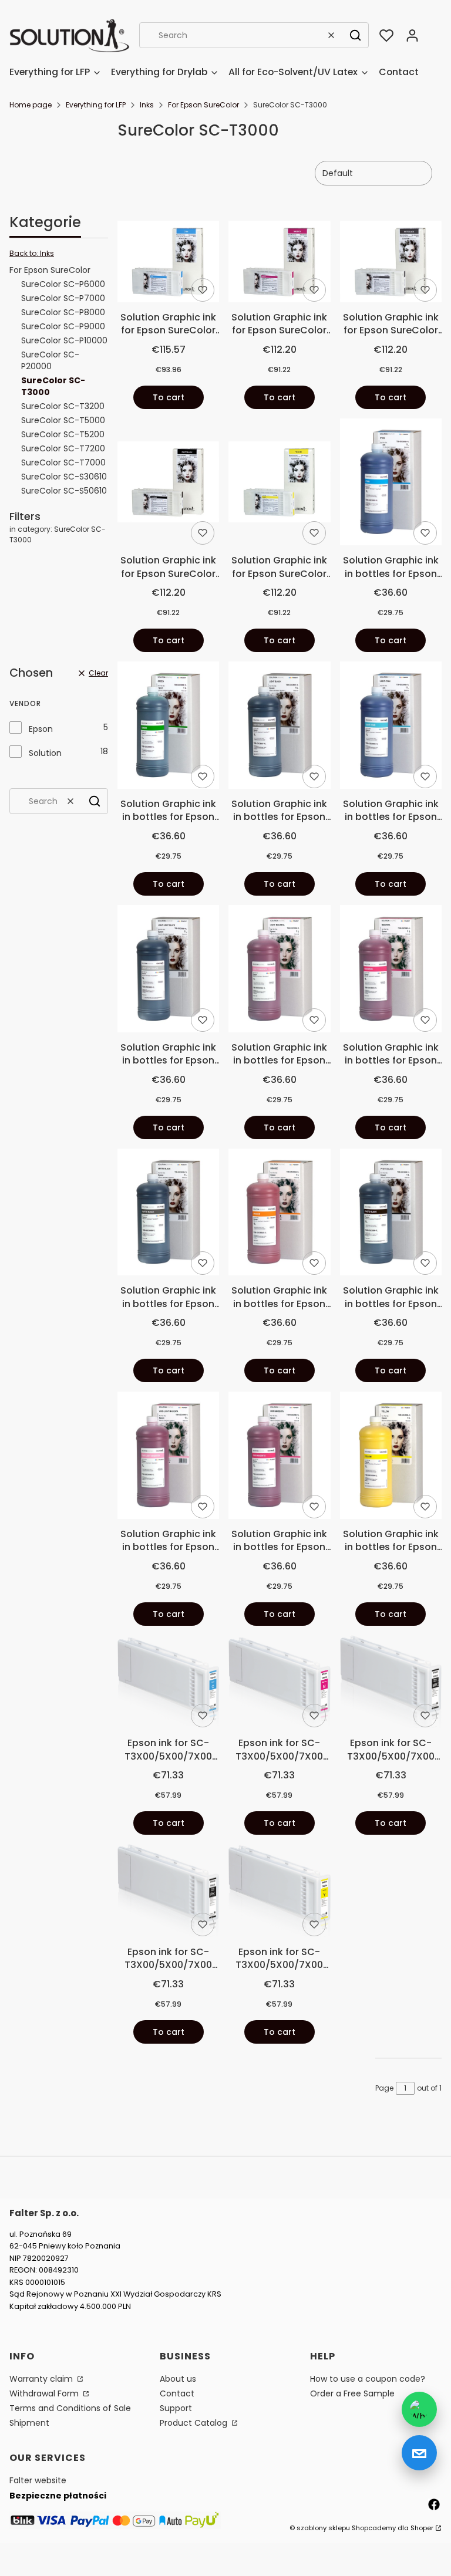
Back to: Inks (32, 253)
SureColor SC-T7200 (63, 448)
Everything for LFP (96, 105)
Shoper (422, 2528)
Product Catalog (195, 2423)
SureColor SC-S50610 (64, 491)
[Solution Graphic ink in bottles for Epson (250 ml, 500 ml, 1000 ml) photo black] (391, 1214)
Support (176, 2408)
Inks (147, 105)
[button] (355, 35)
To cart (169, 397)
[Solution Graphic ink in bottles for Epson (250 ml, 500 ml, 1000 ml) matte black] (168, 1214)
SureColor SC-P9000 (63, 326)
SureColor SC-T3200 (63, 406)
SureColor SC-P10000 (64, 340)
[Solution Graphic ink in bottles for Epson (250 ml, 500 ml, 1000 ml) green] (168, 727)
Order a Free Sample (352, 2393)
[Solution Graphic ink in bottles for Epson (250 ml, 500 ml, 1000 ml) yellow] (391, 1457)
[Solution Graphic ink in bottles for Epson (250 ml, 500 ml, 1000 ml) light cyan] (391, 727)
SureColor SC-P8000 (63, 312)
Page (384, 2088)
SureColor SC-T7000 (63, 462)
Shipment (29, 2423)
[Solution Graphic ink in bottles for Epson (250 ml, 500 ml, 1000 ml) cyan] (391, 484)
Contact (177, 2393)
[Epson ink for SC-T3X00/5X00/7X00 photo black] (168, 1892)
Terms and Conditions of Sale (70, 2408)
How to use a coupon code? (368, 2379)
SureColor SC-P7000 (63, 298)
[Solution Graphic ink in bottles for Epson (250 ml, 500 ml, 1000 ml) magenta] (391, 971)
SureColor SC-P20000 (50, 360)
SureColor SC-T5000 (63, 420)
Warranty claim (42, 2379)
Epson (41, 729)
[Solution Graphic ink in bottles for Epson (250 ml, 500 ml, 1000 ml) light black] (279, 727)
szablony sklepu (323, 2528)
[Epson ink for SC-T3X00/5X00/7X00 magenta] (279, 1684)
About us (178, 2379)
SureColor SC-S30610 (64, 477)
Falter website (38, 2480)
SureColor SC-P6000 (63, 284)
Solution (45, 753)
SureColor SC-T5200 (63, 434)
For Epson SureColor (203, 105)
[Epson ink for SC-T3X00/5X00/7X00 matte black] (391, 1684)
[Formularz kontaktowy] (419, 2453)
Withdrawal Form (45, 2393)
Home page (31, 105)
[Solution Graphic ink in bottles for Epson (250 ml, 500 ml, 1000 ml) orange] (279, 1214)
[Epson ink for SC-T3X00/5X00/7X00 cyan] (168, 1684)
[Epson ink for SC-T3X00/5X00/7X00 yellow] (279, 1893)
